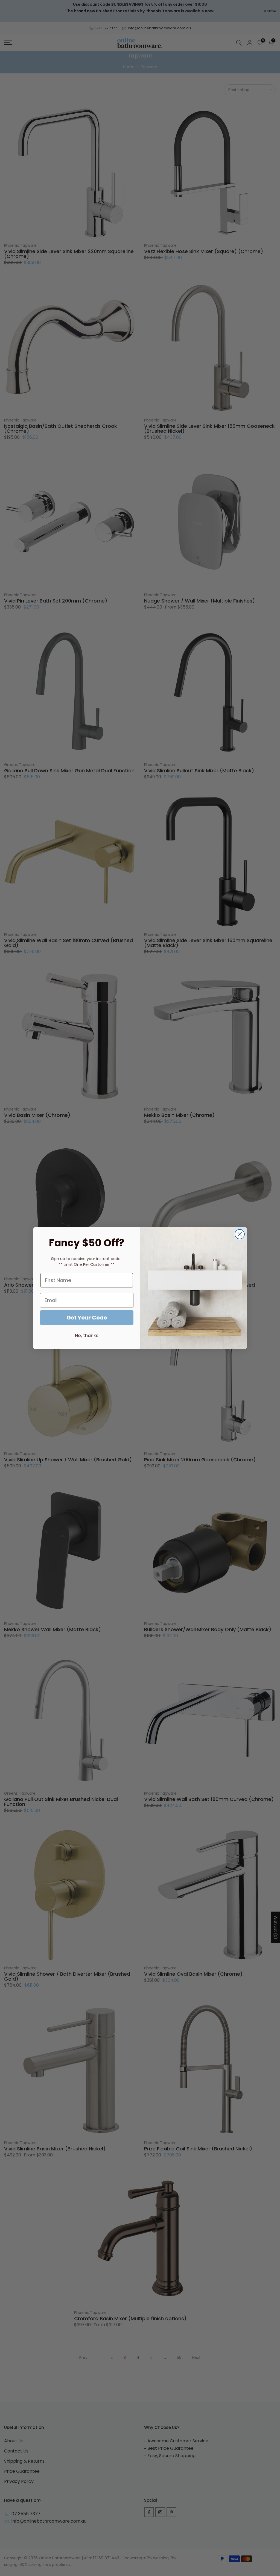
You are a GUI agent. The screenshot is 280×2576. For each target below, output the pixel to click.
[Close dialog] (240, 1234)
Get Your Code (87, 1318)
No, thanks (87, 1336)
